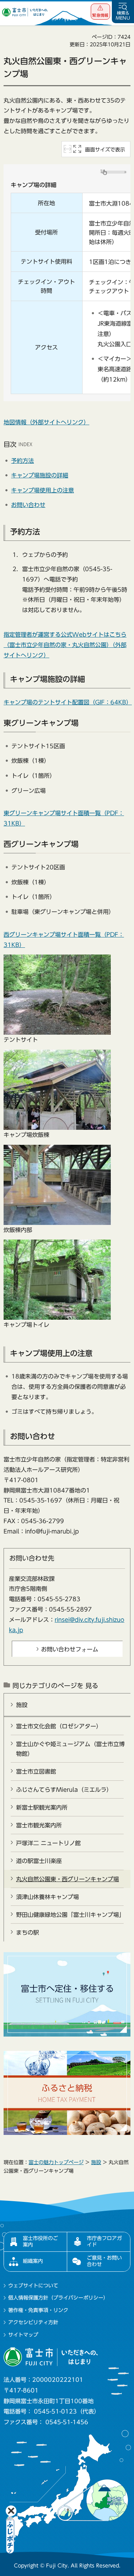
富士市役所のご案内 (40, 2241)
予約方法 (23, 461)
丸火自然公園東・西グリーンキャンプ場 (68, 1879)
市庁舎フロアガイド (104, 2241)
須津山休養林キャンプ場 (48, 1897)
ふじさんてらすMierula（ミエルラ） (64, 1790)
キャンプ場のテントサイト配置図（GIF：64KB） (68, 702)
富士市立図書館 (36, 1771)
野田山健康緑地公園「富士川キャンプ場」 (70, 1915)
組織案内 (33, 2261)
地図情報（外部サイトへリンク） (46, 422)
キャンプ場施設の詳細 (40, 475)
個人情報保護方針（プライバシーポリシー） (58, 2298)
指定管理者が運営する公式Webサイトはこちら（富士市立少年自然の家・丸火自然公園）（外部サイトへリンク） (65, 645)
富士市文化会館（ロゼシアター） (59, 1726)
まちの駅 (28, 1933)
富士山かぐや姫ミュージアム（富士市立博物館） (70, 1749)
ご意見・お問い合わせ (104, 2261)
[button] (100, 12)
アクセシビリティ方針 (33, 2322)
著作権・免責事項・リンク (38, 2310)
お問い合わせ (28, 505)
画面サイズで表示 (105, 150)
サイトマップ (23, 2335)
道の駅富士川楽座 (39, 1861)
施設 (22, 1705)
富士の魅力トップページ (56, 2162)
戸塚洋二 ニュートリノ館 (48, 1843)
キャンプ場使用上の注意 (43, 490)
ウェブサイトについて (33, 2286)
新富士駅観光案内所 (42, 1807)
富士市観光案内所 (39, 1825)
